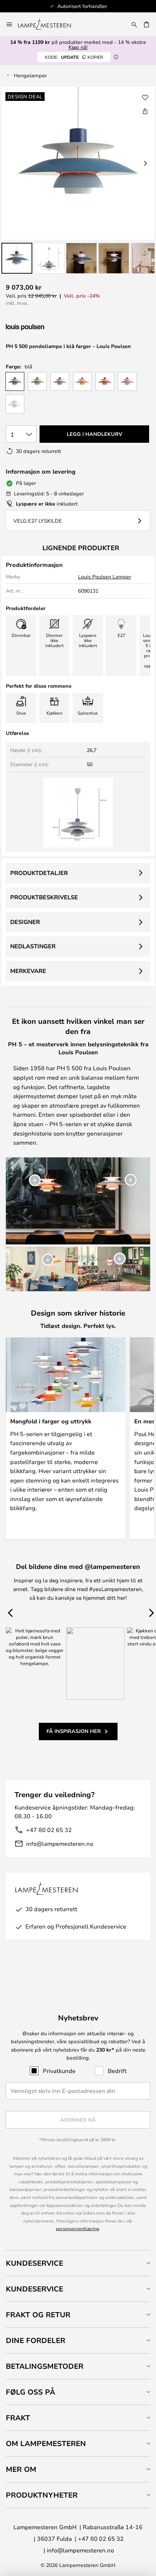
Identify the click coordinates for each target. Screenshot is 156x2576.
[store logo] (49, 24)
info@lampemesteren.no (60, 1843)
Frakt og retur (38, 2315)
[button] (17, 258)
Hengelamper (30, 75)
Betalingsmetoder (45, 2366)
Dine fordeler (36, 2340)
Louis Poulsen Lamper (104, 576)
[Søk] (134, 24)
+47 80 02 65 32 (49, 1830)
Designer (25, 922)
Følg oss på (30, 2392)
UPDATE (74, 57)
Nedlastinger (33, 946)
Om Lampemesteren (46, 2443)
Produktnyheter (42, 2495)
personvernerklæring (77, 2228)
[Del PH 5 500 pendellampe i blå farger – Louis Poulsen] (145, 111)
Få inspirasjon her (74, 1731)
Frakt (18, 2418)
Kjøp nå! (78, 47)
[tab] (78, 2263)
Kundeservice (34, 2263)
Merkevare (28, 971)
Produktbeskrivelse (44, 897)
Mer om (21, 2469)
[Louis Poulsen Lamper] (44, 328)
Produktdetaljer (39, 873)
